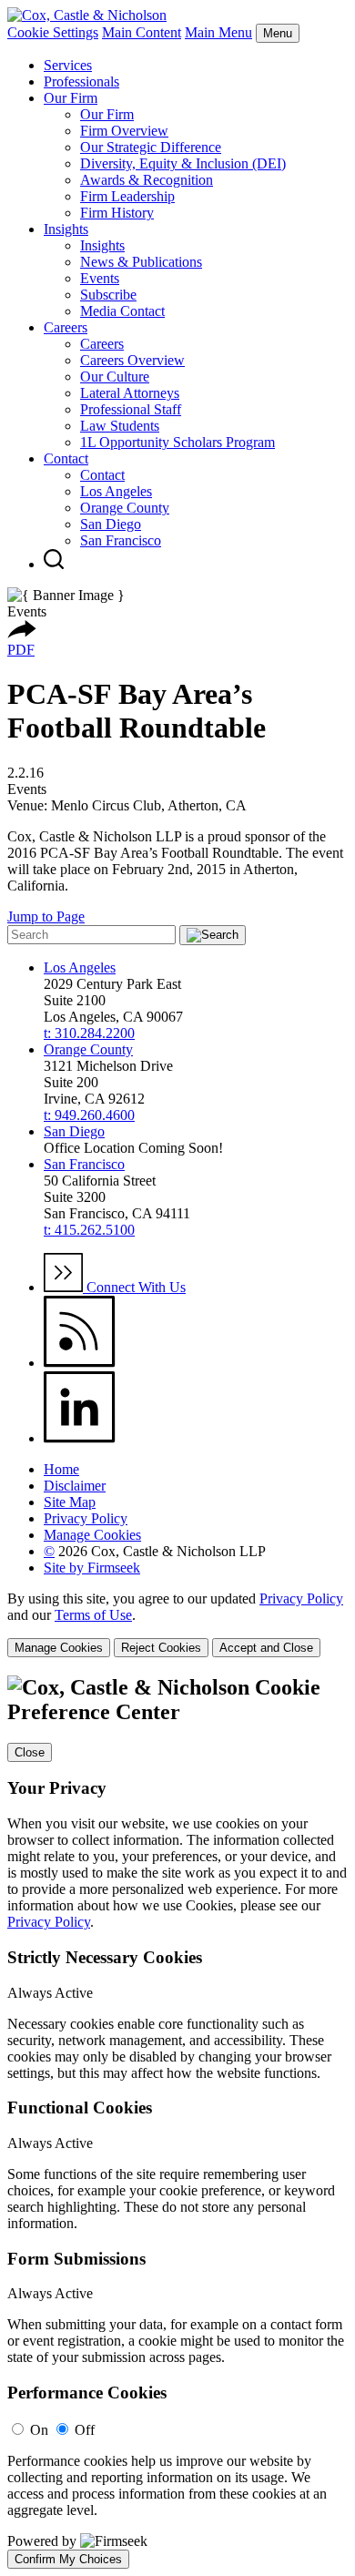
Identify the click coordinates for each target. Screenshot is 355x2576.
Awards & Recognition (147, 180)
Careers (66, 327)
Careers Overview (132, 360)
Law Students (120, 426)
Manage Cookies (92, 1535)
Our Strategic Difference (151, 147)
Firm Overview (124, 131)
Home (61, 1469)
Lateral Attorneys (130, 393)
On (39, 2430)
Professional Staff (131, 409)
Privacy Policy (86, 1518)
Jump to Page (46, 916)
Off (85, 2430)
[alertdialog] (177, 2122)
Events (100, 278)
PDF (21, 650)
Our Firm (71, 98)
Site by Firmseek (92, 1568)
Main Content (142, 32)
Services (68, 65)
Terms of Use (93, 1615)
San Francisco (121, 540)
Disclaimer (75, 1486)
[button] (22, 633)
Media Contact (122, 311)
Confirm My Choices (68, 2559)
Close (30, 1752)
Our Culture (115, 377)
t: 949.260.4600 (89, 1115)
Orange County (125, 508)
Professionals (81, 81)
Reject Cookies (161, 1648)
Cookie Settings (53, 32)
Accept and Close (266, 1648)
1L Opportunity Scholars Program (177, 442)
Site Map (70, 1502)
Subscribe (108, 295)
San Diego (111, 524)
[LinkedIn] (80, 1438)
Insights (66, 229)
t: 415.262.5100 (89, 1230)
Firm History (117, 213)
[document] (177, 2122)
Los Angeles (116, 491)
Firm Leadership (127, 196)
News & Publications (141, 262)
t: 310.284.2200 (89, 1033)
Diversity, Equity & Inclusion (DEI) (183, 163)
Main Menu (218, 32)
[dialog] (177, 1624)
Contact (66, 458)
